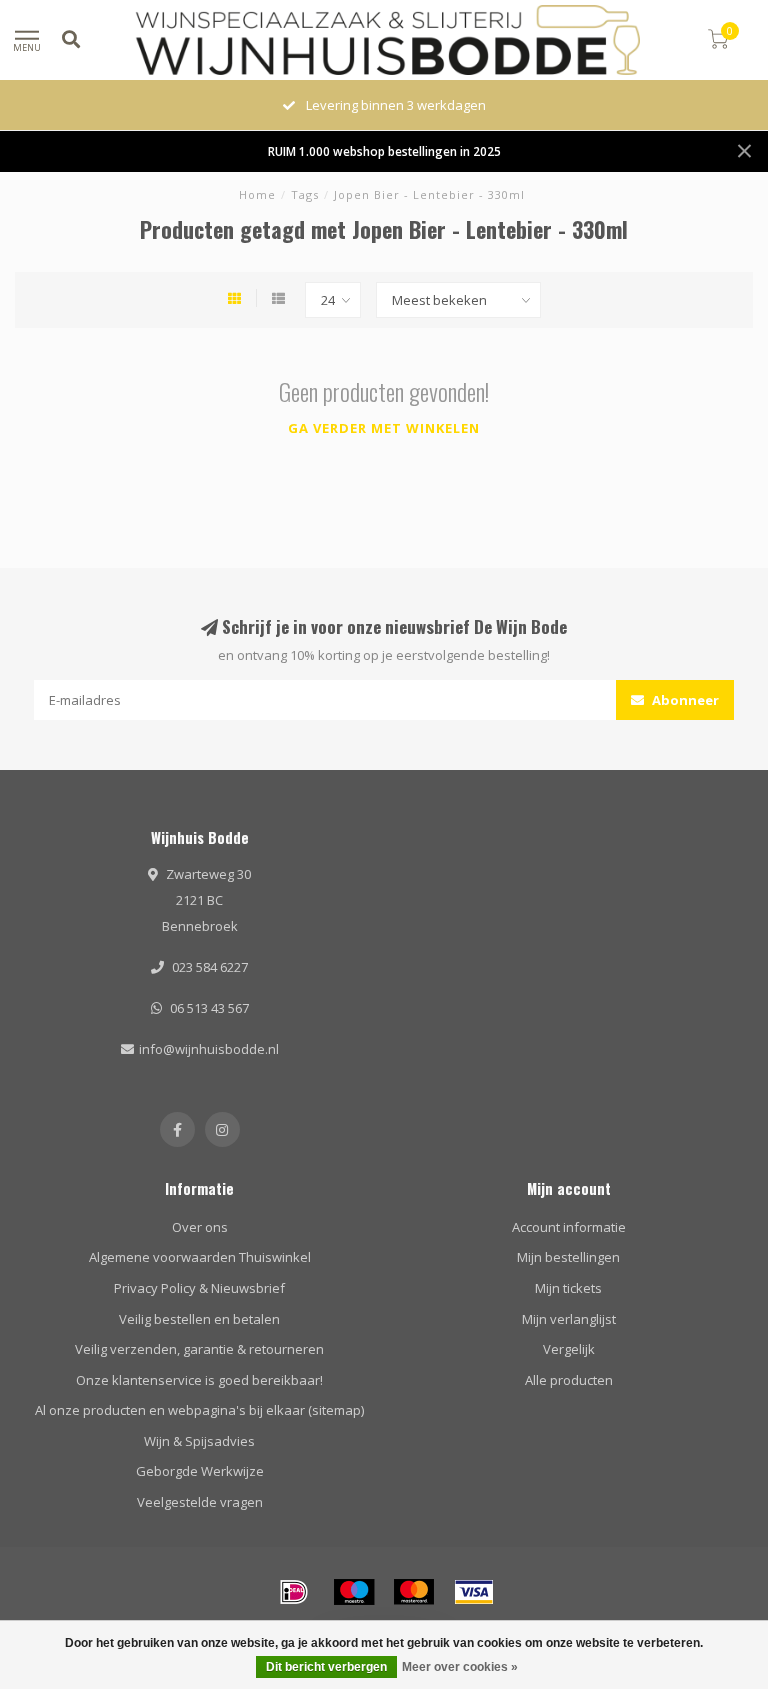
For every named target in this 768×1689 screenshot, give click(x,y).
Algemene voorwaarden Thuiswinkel (200, 1257)
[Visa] (474, 1592)
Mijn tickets (568, 1288)
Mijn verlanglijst (569, 1319)
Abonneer (684, 700)
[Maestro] (354, 1592)
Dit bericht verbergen (326, 1667)
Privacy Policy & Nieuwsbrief (199, 1288)
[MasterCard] (414, 1592)
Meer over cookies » (460, 1667)
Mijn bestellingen (568, 1257)
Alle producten (569, 1380)
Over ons (200, 1227)
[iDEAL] (294, 1592)
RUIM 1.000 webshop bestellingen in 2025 (384, 151)
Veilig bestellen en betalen (199, 1319)
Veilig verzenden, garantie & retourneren (199, 1349)
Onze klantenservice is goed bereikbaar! (199, 1380)
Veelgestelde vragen (200, 1502)
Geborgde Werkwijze (200, 1471)
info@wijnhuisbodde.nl (209, 1049)
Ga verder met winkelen (384, 428)
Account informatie (569, 1227)
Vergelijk (569, 1349)
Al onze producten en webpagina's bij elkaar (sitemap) (199, 1410)
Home (257, 194)
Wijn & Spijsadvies (199, 1441)
